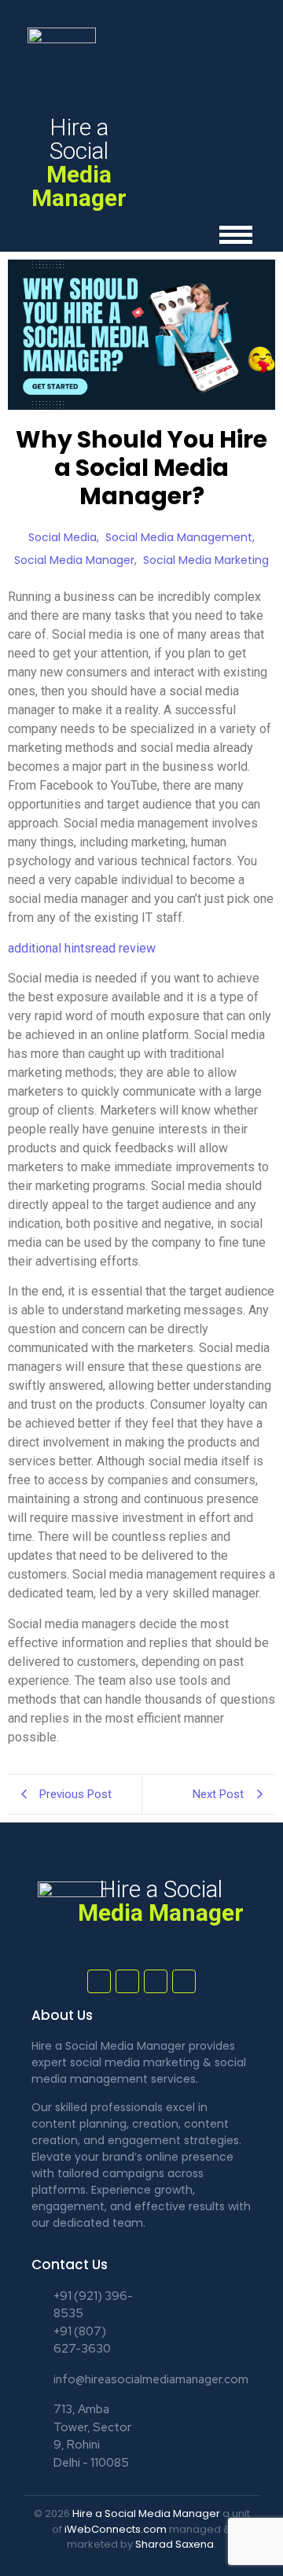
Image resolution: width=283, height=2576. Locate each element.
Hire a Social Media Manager (146, 2513)
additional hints (50, 948)
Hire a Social (79, 162)
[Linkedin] (184, 1981)
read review (123, 948)
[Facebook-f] (99, 1981)
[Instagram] (156, 1981)
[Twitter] (127, 1981)
